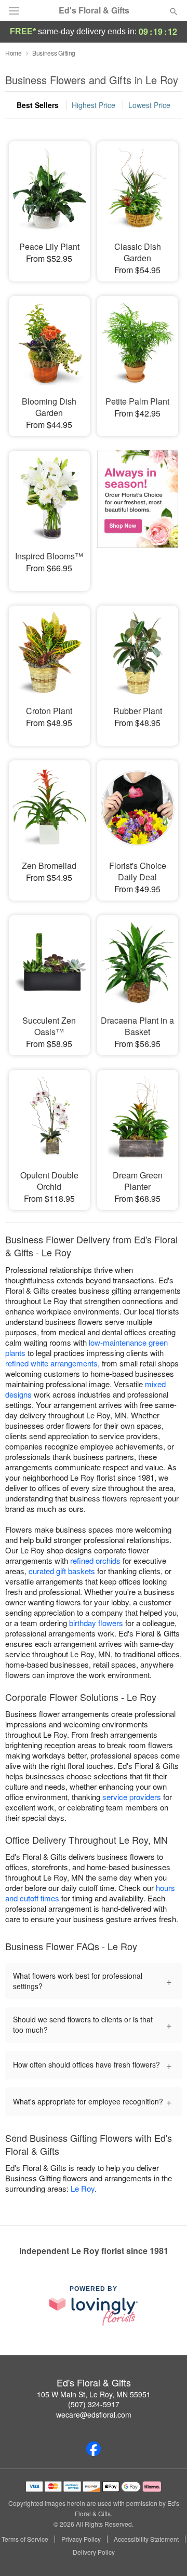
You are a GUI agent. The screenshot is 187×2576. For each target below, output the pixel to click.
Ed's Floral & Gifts (94, 10)
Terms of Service (25, 2539)
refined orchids (95, 1560)
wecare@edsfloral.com (94, 2414)
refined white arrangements (51, 1363)
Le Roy (83, 2188)
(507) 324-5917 (94, 2404)
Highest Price (94, 105)
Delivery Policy (94, 2552)
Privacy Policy (81, 2539)
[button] (165, 2553)
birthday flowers (96, 1623)
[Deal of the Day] (138, 514)
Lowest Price (149, 105)
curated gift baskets (62, 1571)
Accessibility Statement (146, 2539)
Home (14, 53)
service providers (132, 1797)
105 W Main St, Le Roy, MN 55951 (94, 2394)
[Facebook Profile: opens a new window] (94, 2449)
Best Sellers (38, 105)
